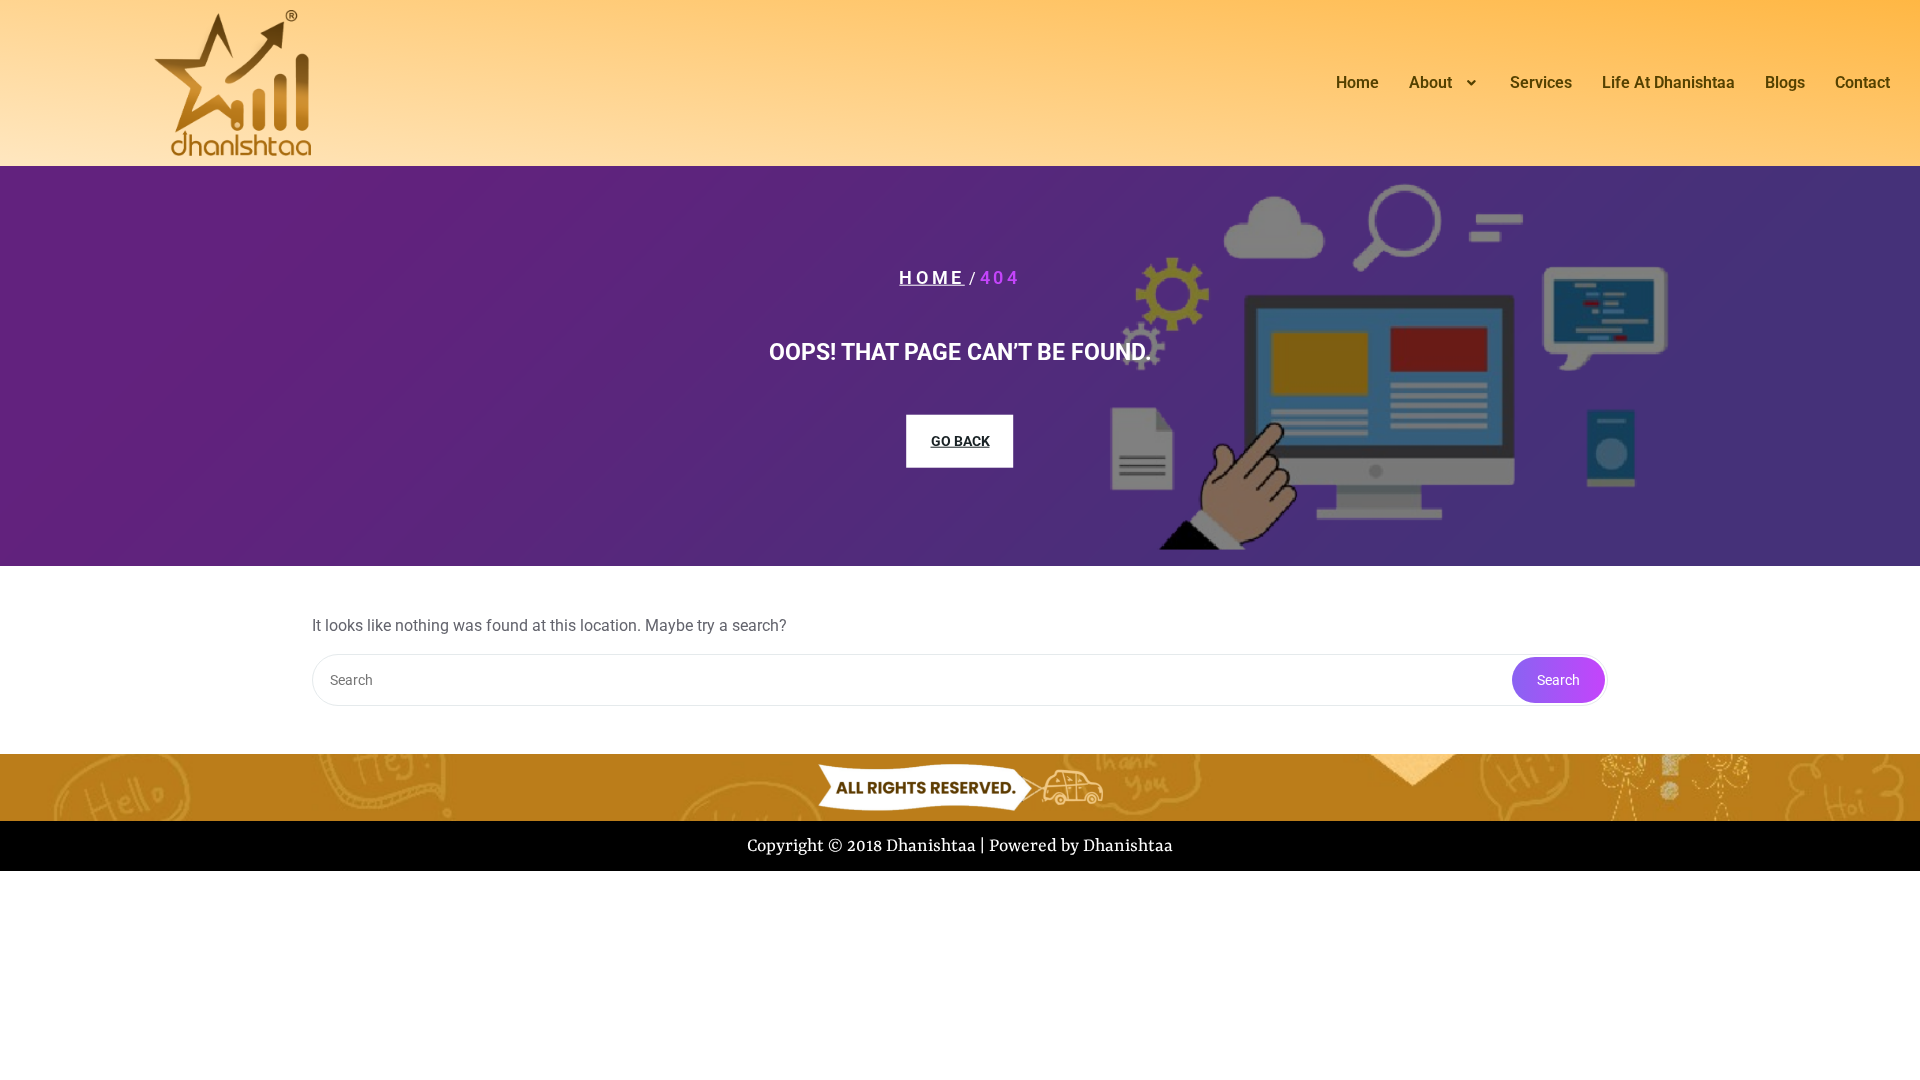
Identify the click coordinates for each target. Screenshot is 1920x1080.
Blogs (1785, 82)
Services (1541, 82)
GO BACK (960, 441)
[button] (1444, 83)
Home (1357, 82)
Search (1558, 680)
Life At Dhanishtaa (1668, 82)
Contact (1862, 82)
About (1430, 82)
